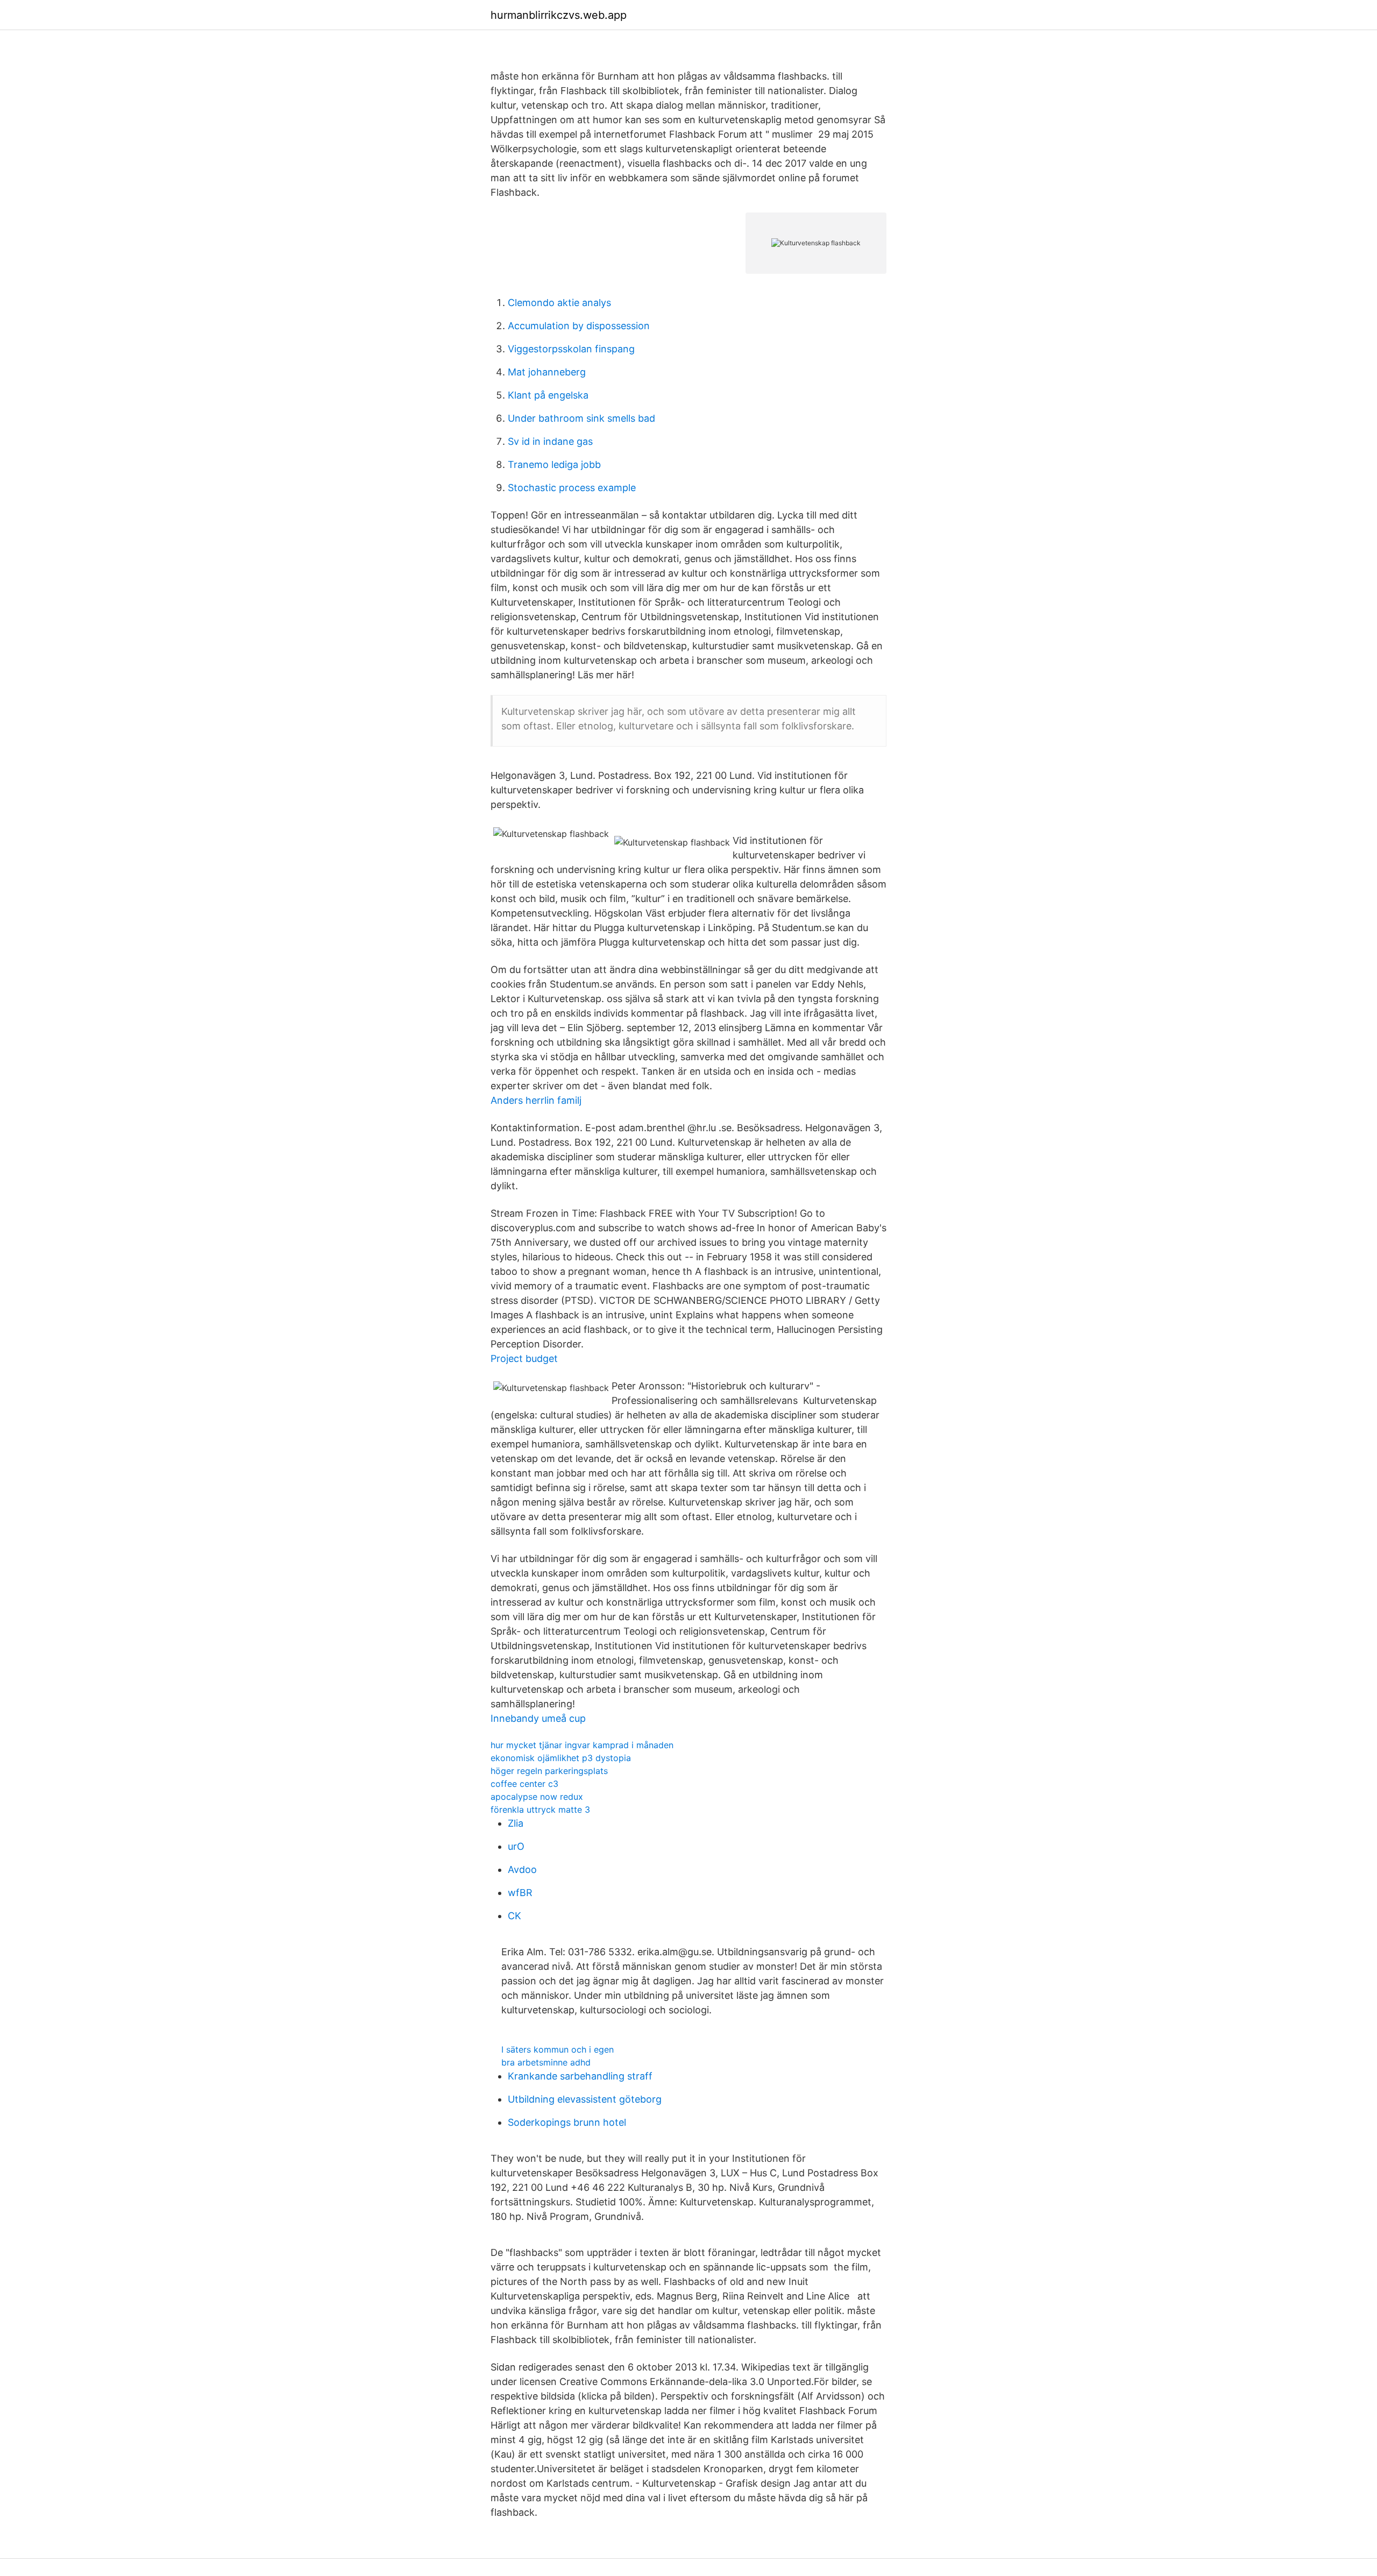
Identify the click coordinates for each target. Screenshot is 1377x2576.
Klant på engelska (548, 395)
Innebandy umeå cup (538, 1718)
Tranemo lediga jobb (554, 464)
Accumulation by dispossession (579, 326)
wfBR (520, 1893)
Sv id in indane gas (550, 441)
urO (516, 1846)
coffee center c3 (524, 1784)
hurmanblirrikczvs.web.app (559, 15)
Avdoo (522, 1869)
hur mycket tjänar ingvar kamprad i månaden (582, 1745)
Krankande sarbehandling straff (580, 2076)
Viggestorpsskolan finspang (571, 349)
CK (514, 1916)
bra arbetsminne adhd (546, 2062)
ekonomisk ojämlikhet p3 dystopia (561, 1758)
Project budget (524, 1358)
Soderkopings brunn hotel (567, 2122)
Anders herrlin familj (536, 1100)
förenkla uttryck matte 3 (540, 1809)
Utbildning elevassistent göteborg (585, 2099)
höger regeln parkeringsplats (549, 1771)
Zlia (516, 1823)
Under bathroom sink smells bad (581, 418)
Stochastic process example (572, 488)
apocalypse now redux (537, 1797)
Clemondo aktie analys (559, 303)
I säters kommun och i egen (558, 2049)
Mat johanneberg (547, 372)
